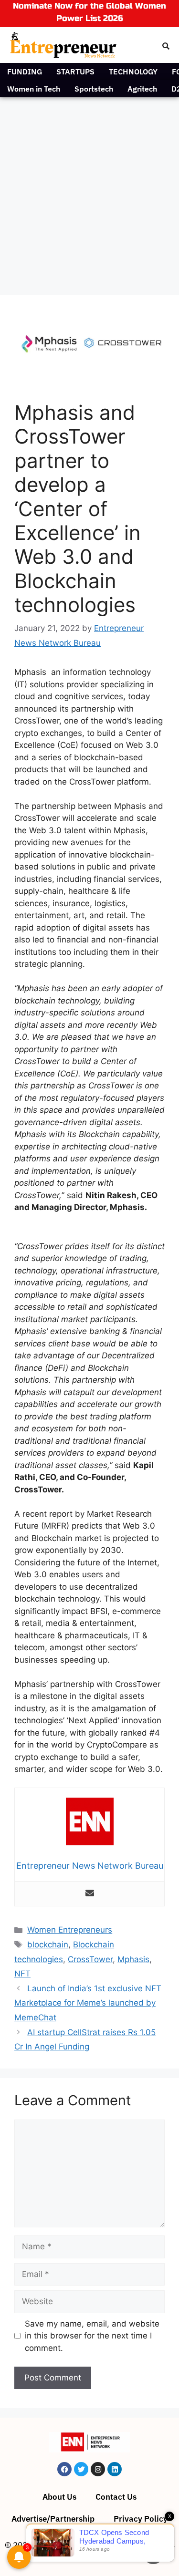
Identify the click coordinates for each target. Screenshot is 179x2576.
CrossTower (90, 1959)
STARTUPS (75, 72)
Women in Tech (34, 89)
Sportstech (94, 89)
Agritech (142, 89)
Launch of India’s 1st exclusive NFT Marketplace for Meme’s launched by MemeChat (88, 2003)
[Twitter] (81, 2469)
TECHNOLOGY (133, 72)
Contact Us (116, 2497)
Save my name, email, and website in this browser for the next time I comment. (92, 2336)
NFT (22, 1974)
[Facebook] (64, 2469)
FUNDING (25, 72)
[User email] (90, 1894)
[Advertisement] (89, 191)
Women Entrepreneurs (70, 1930)
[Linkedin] (115, 2469)
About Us (59, 2497)
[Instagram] (98, 2469)
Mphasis (133, 1959)
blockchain (48, 1945)
